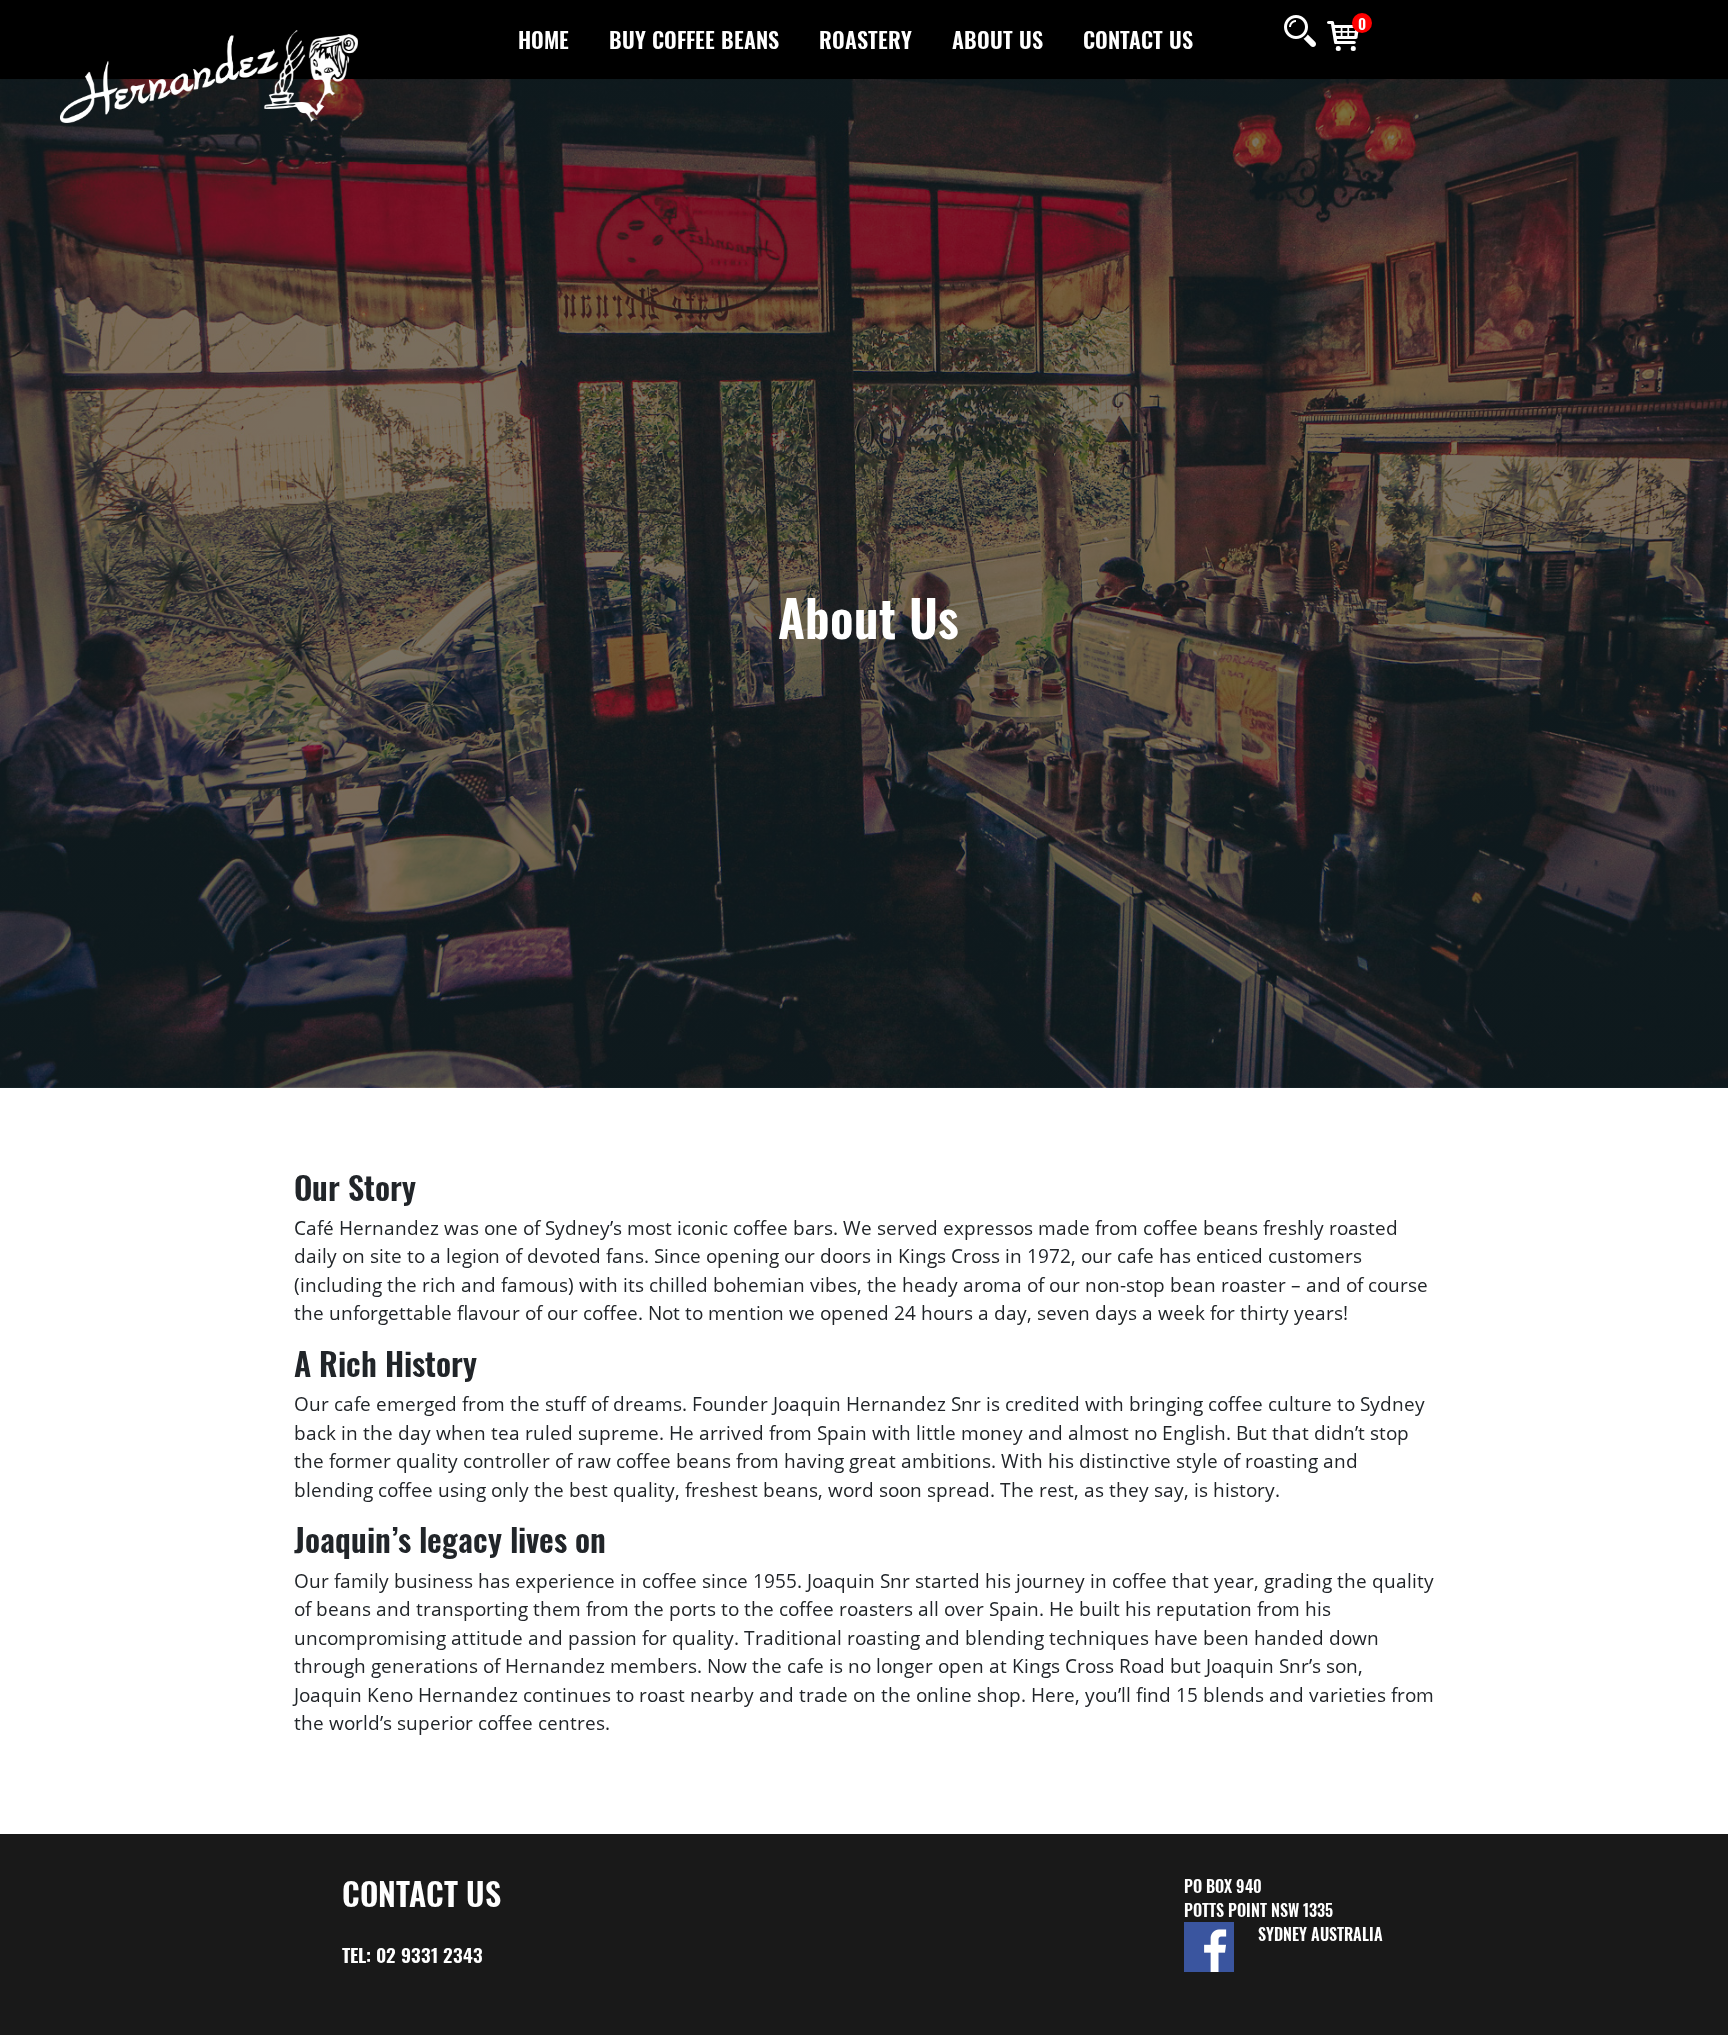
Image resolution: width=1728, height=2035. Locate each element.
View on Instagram (1295, 1995)
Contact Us (1138, 39)
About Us (997, 39)
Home (543, 39)
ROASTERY (865, 39)
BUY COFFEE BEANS (694, 39)
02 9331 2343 (429, 1954)
